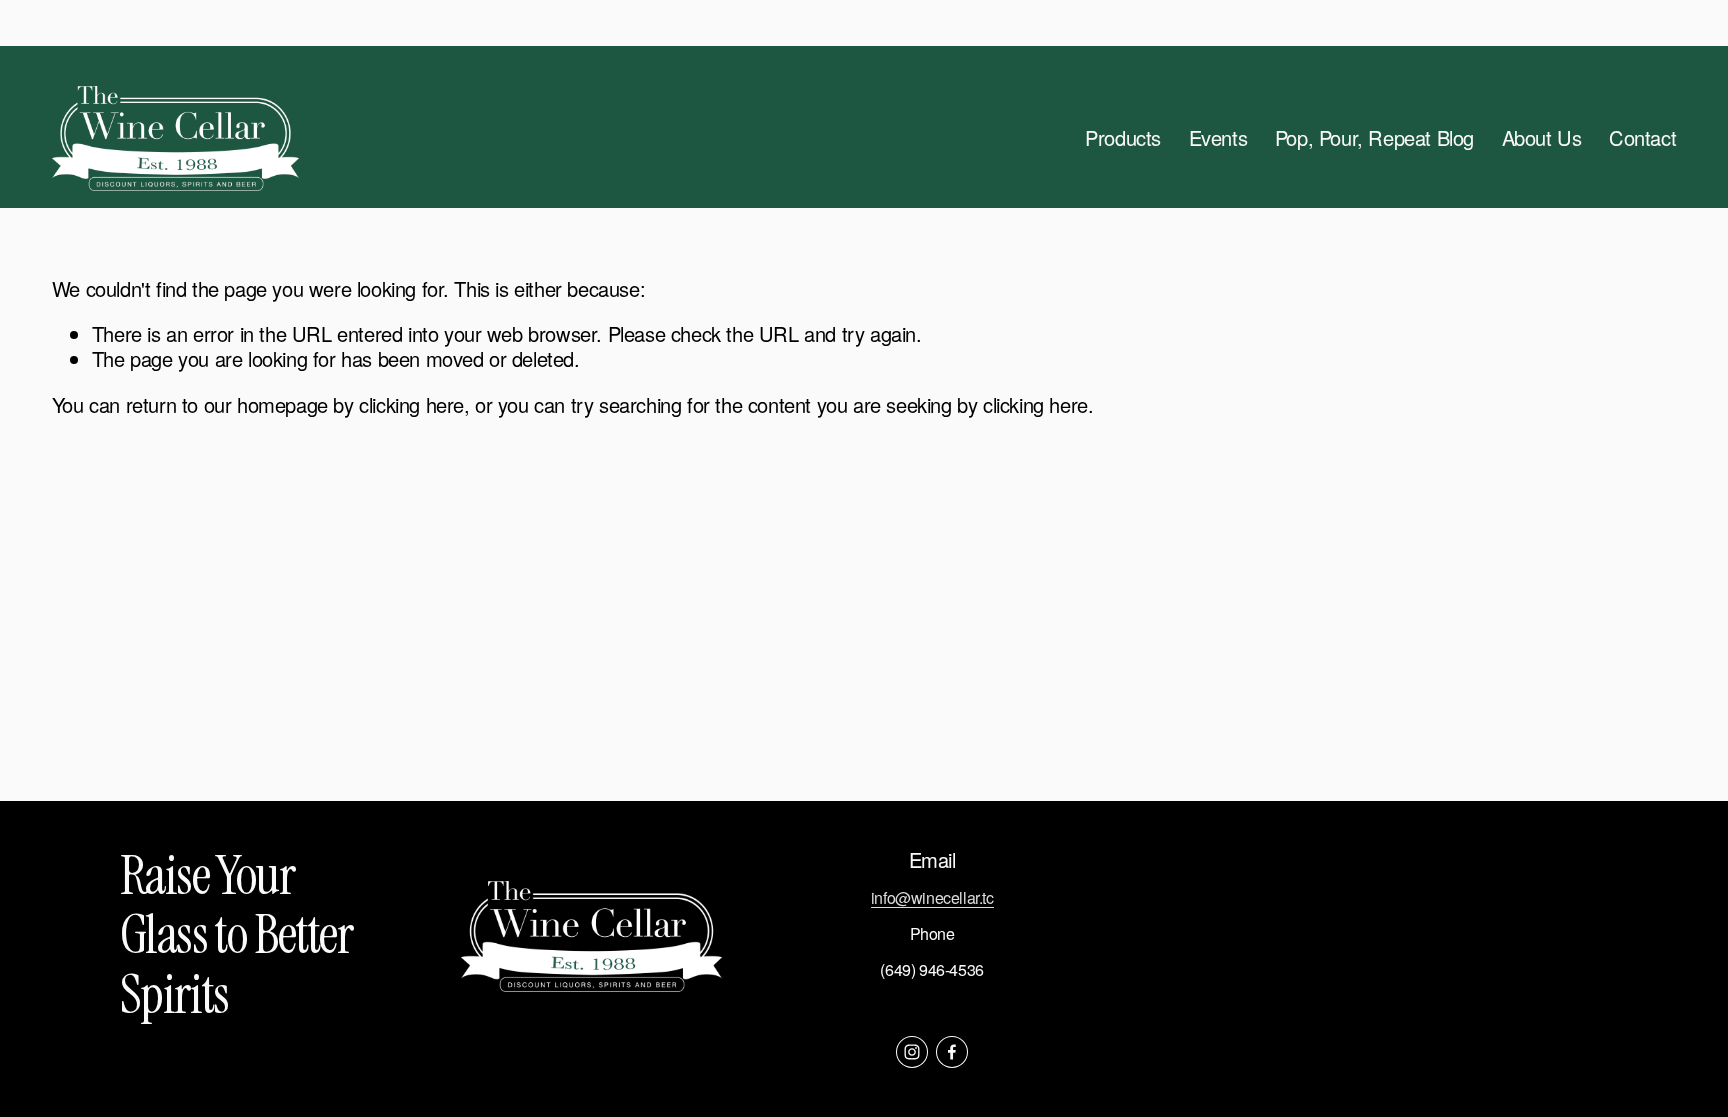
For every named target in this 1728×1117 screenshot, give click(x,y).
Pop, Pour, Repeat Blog (1374, 137)
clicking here (411, 404)
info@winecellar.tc (932, 898)
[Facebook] (952, 1052)
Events (1218, 137)
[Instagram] (912, 1052)
